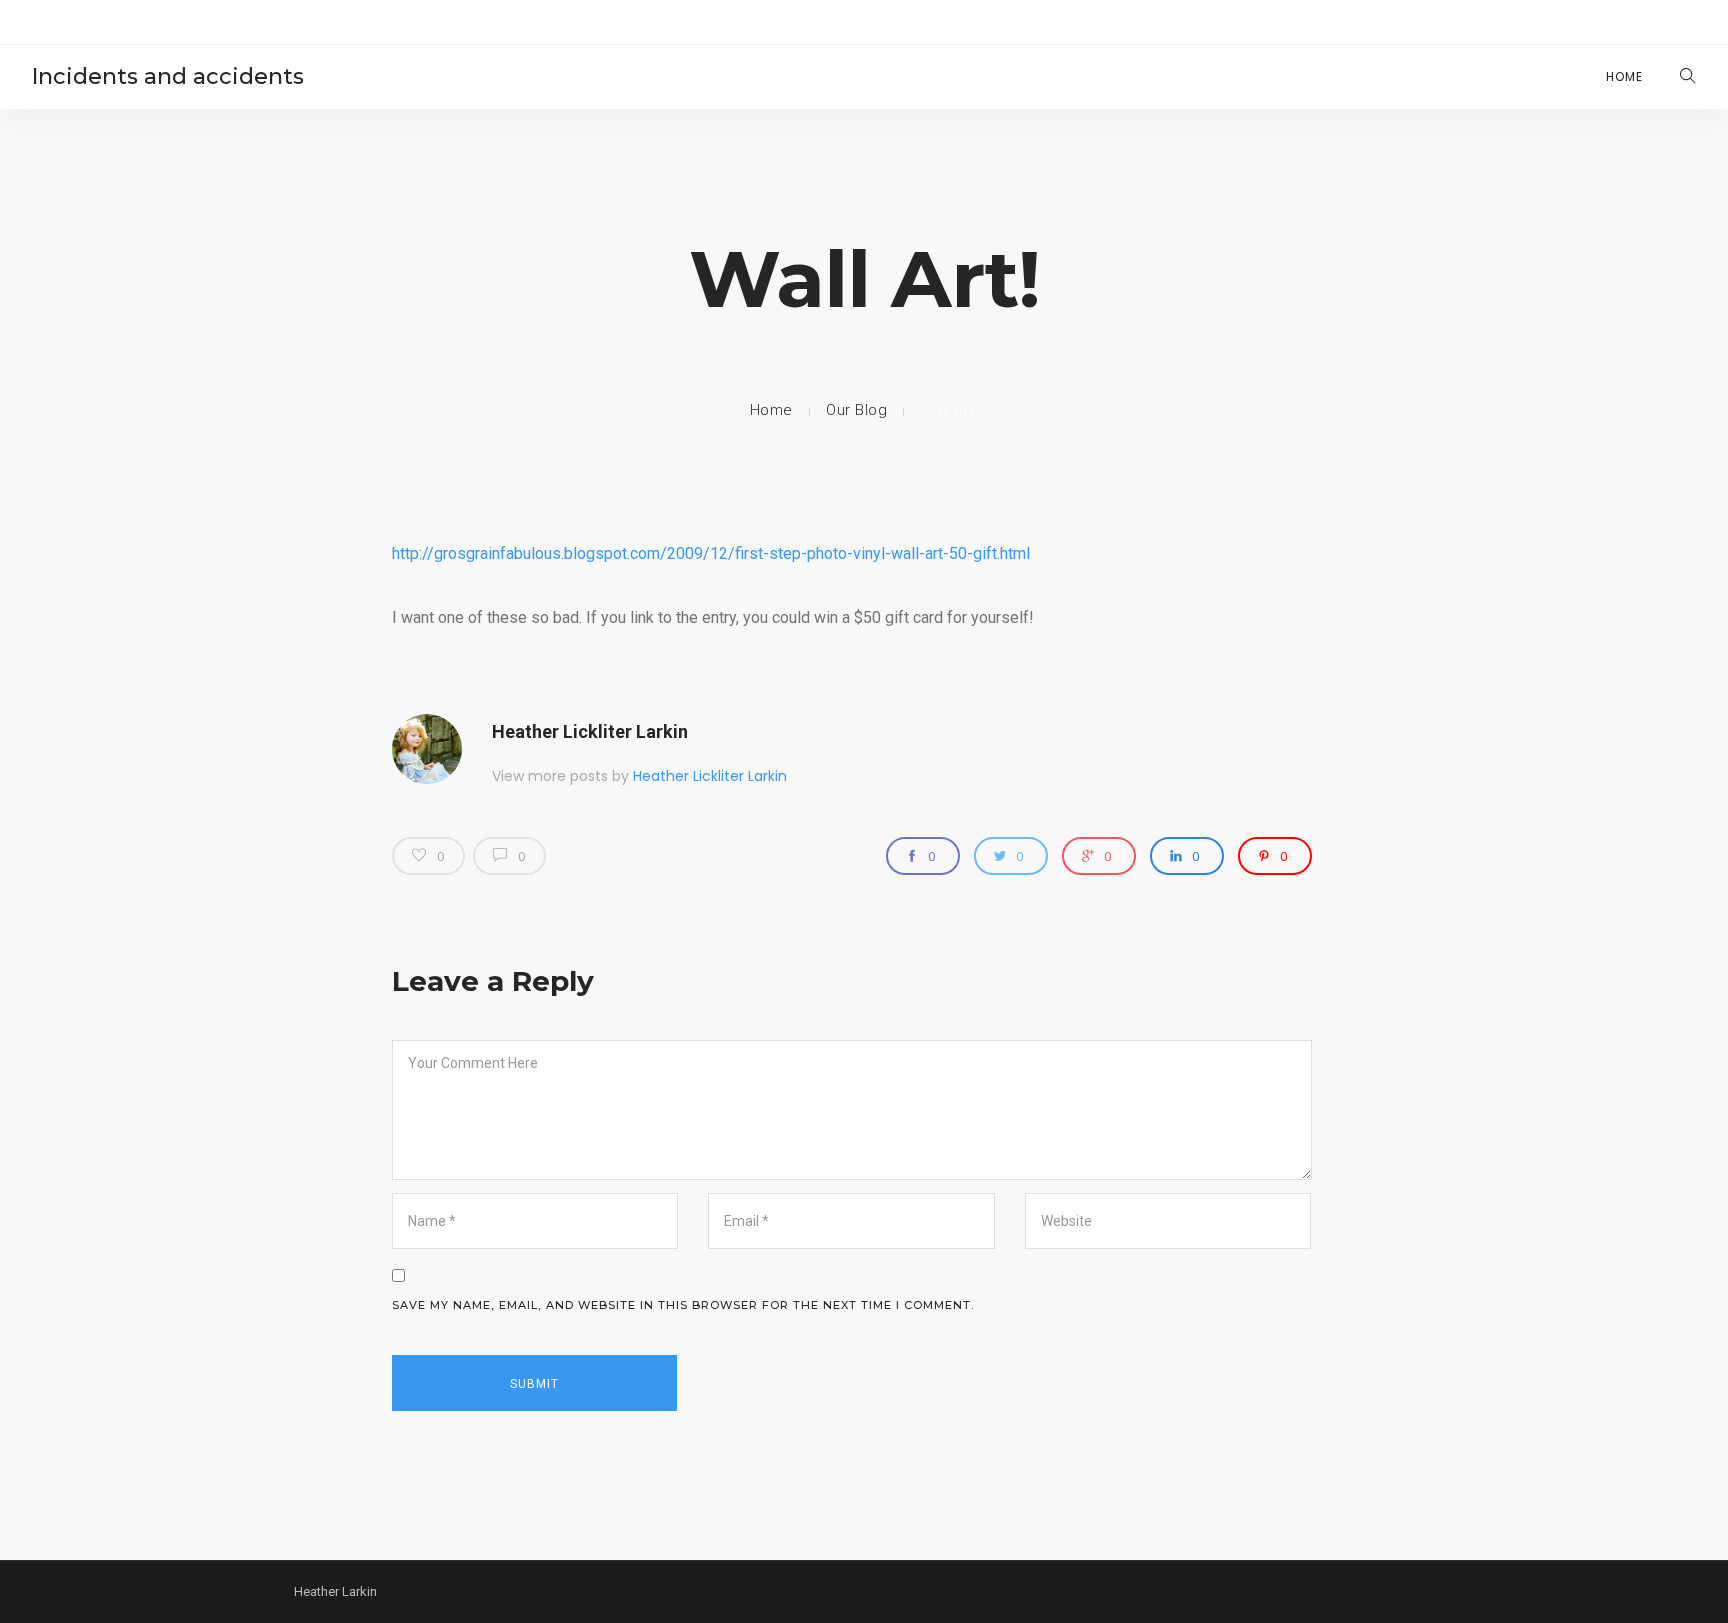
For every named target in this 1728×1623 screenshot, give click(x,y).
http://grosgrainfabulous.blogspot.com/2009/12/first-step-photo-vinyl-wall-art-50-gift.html (711, 553)
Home (1624, 76)
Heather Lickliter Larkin (590, 731)
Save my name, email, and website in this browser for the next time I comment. (683, 1305)
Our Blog (856, 410)
